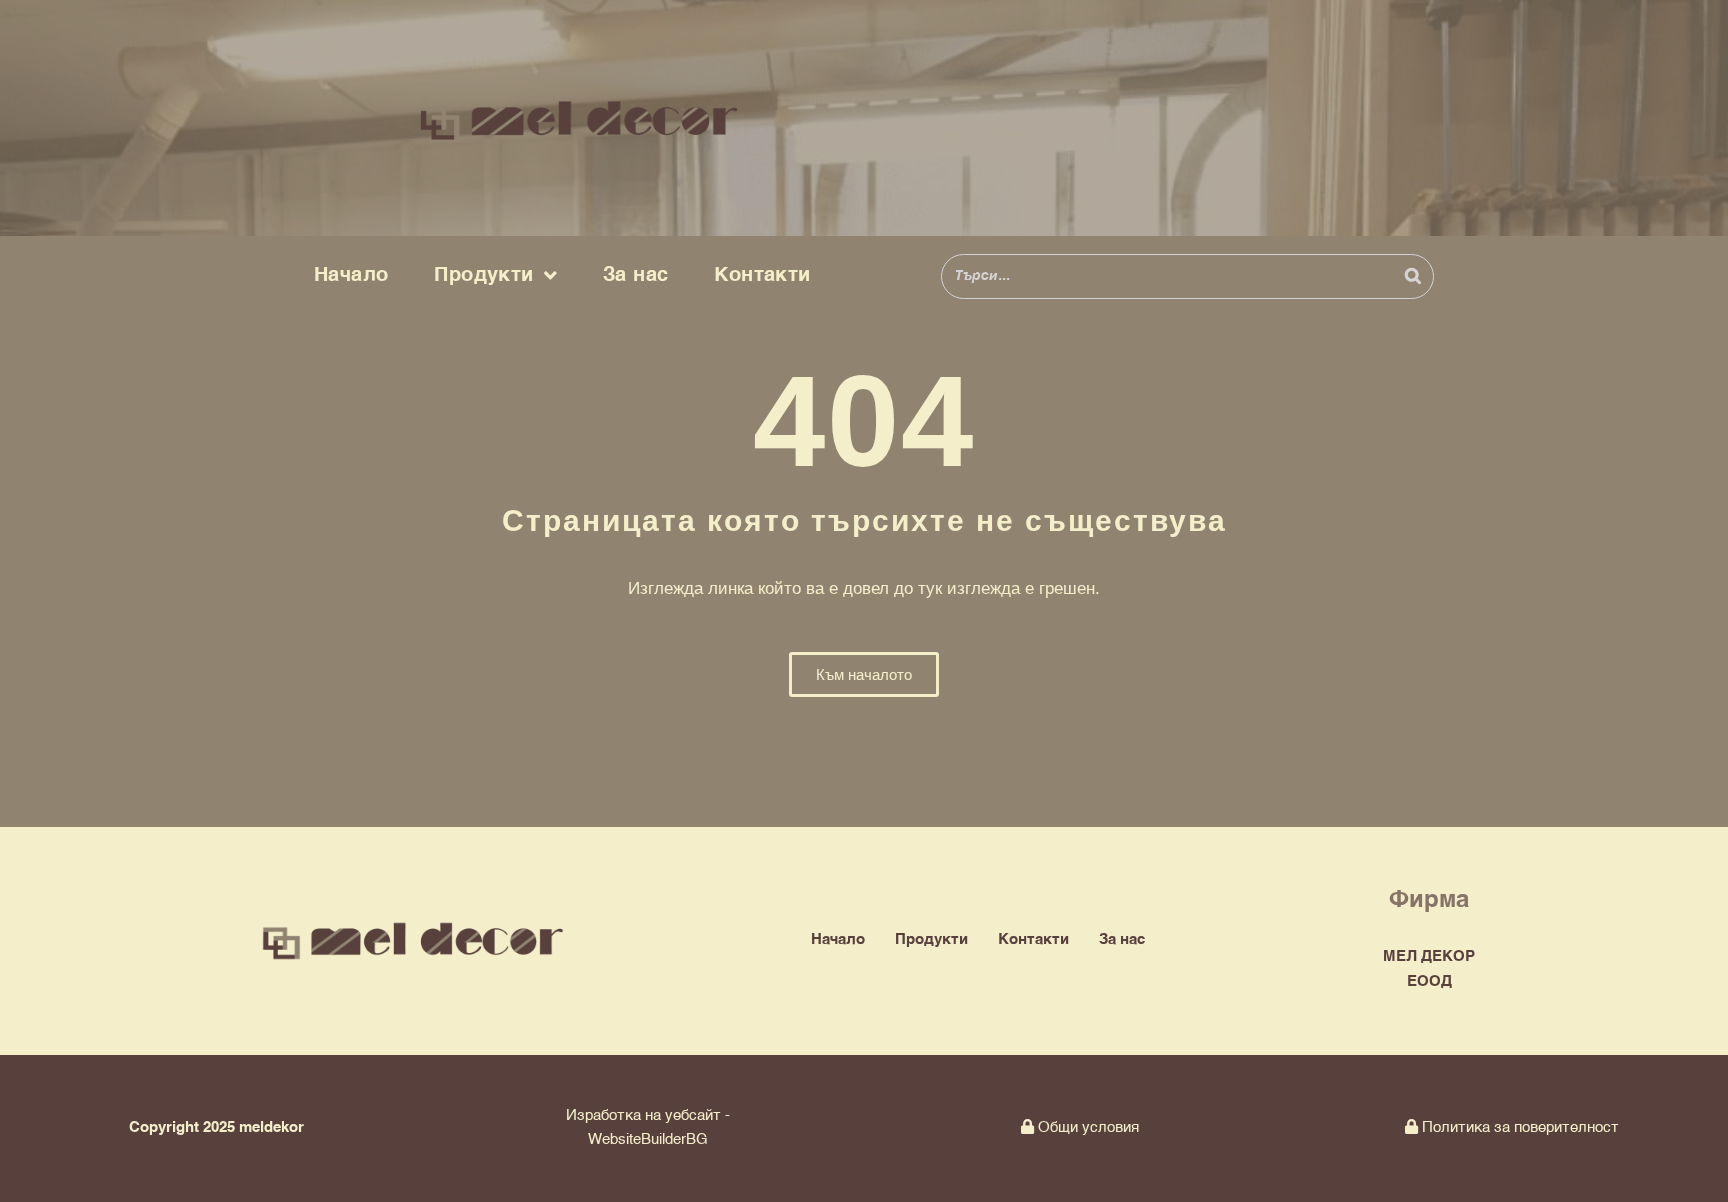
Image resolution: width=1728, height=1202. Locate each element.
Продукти (483, 275)
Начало (351, 275)
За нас (635, 275)
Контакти (762, 275)
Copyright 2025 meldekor (216, 1127)
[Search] (1413, 276)
